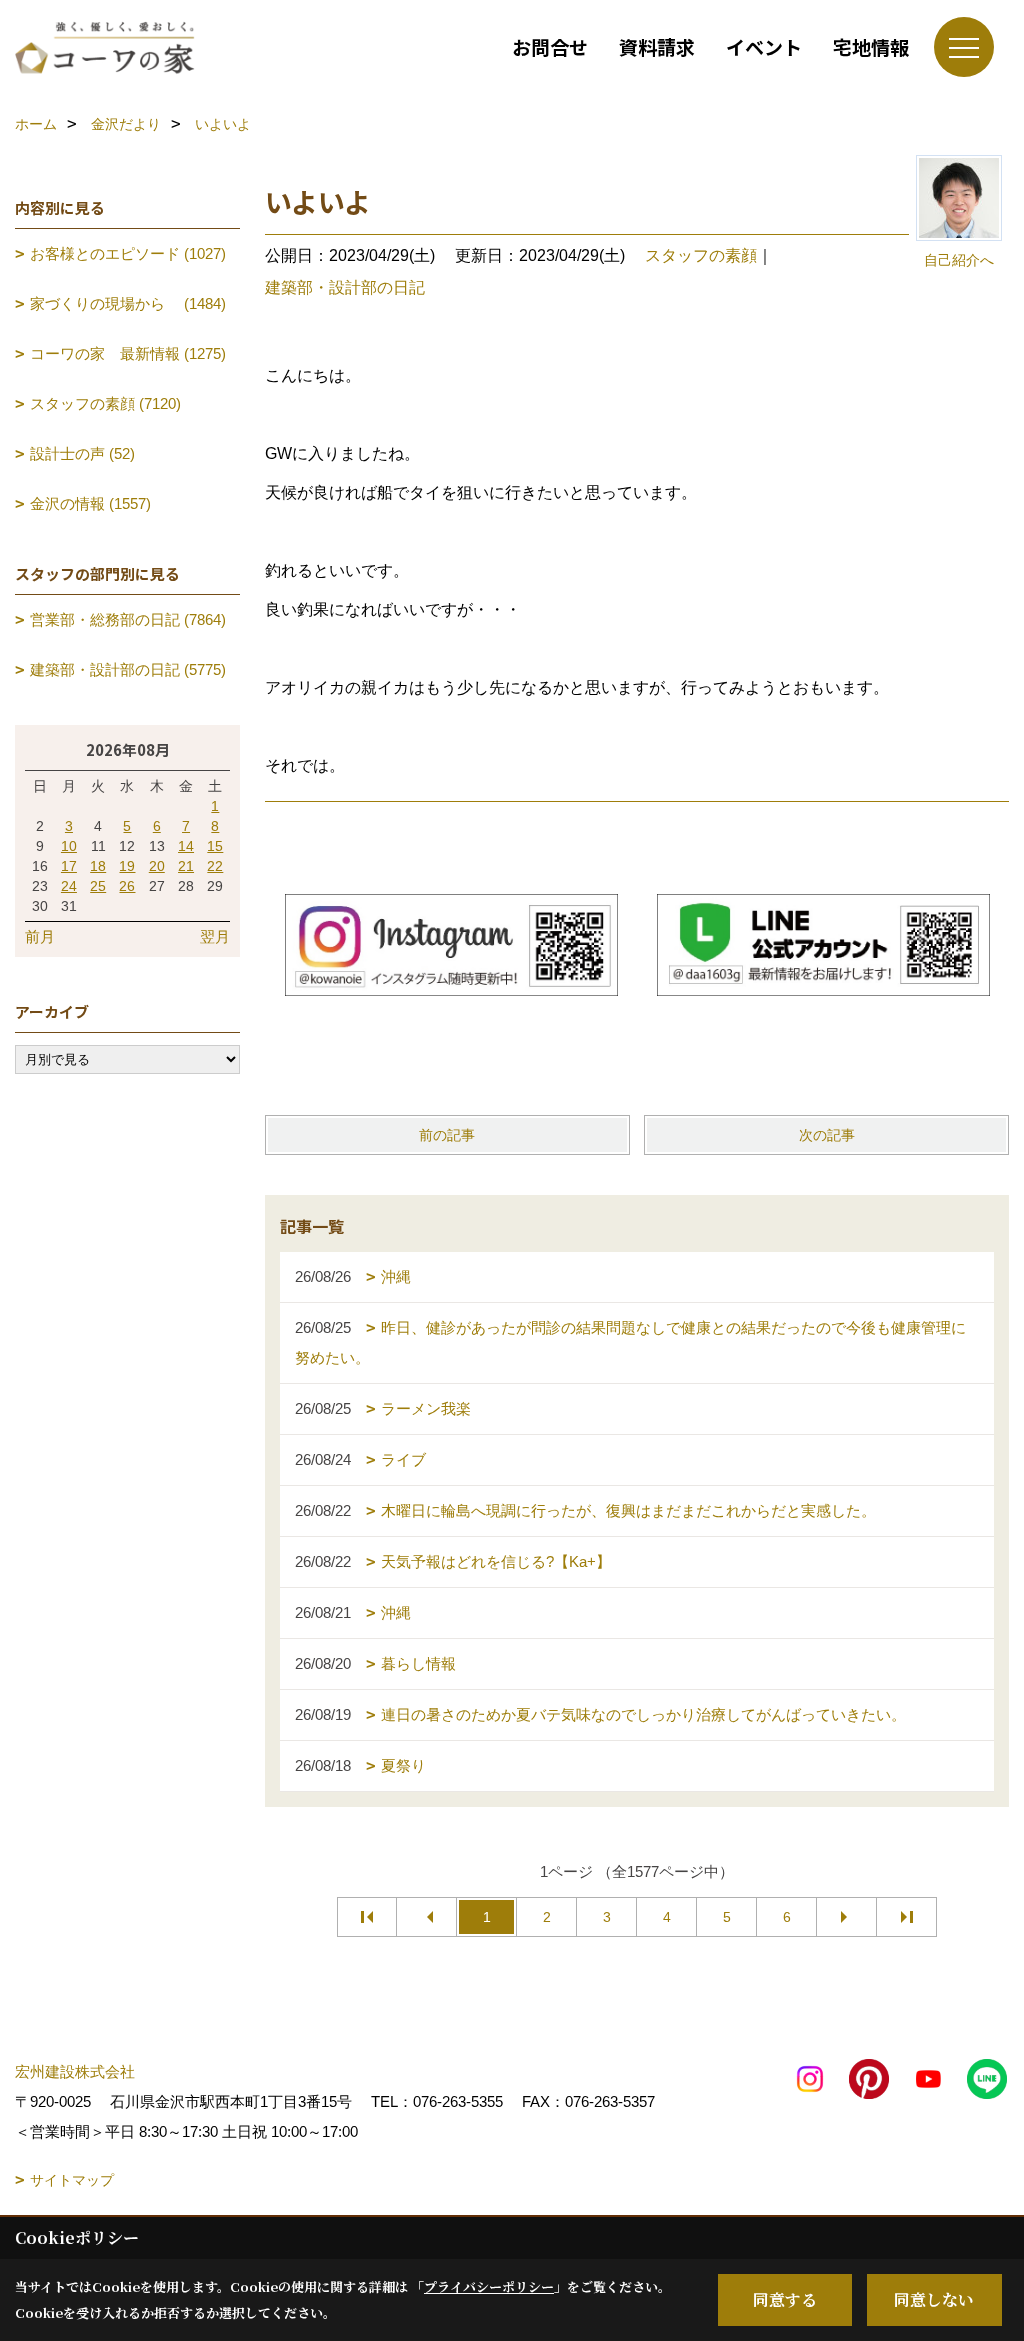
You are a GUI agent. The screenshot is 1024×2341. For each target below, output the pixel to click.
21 (186, 866)
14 (186, 846)
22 (215, 866)
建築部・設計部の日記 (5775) (128, 669)
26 (127, 886)
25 (98, 886)
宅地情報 (871, 46)
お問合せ (550, 46)
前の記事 (447, 1135)
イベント (764, 46)
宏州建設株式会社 (75, 2071)
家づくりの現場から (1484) (128, 303)
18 (98, 866)
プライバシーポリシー (489, 2286)
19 (127, 866)
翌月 (215, 936)
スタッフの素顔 (701, 255)
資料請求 (657, 46)
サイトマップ (72, 2180)
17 (69, 866)
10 (69, 846)
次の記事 (827, 1135)
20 (157, 866)
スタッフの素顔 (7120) (105, 403)
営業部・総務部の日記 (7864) (128, 619)
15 (215, 846)
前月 (40, 936)
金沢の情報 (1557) (90, 503)
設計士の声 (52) (82, 453)
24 (69, 886)
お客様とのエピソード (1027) (128, 253)
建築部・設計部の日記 (345, 287)
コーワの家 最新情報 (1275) (128, 353)
